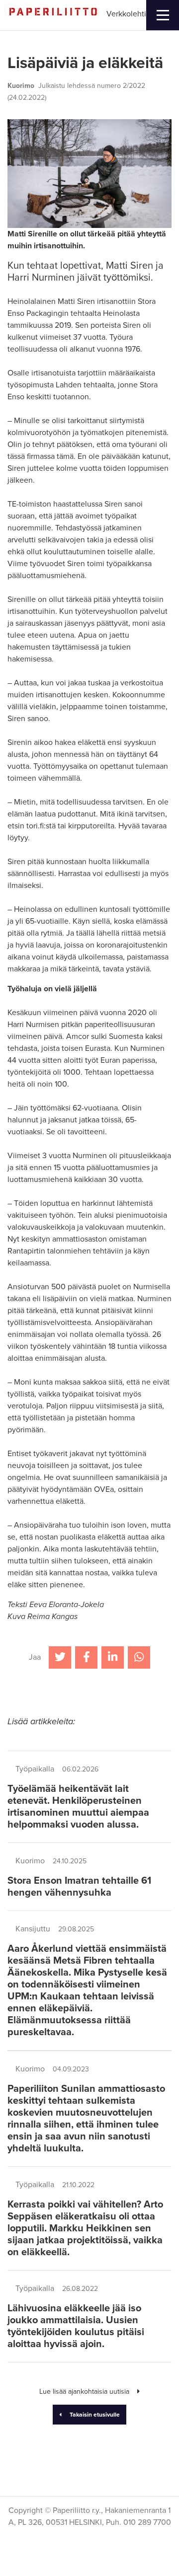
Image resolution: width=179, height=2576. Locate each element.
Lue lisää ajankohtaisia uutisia (84, 2392)
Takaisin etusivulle (95, 2415)
